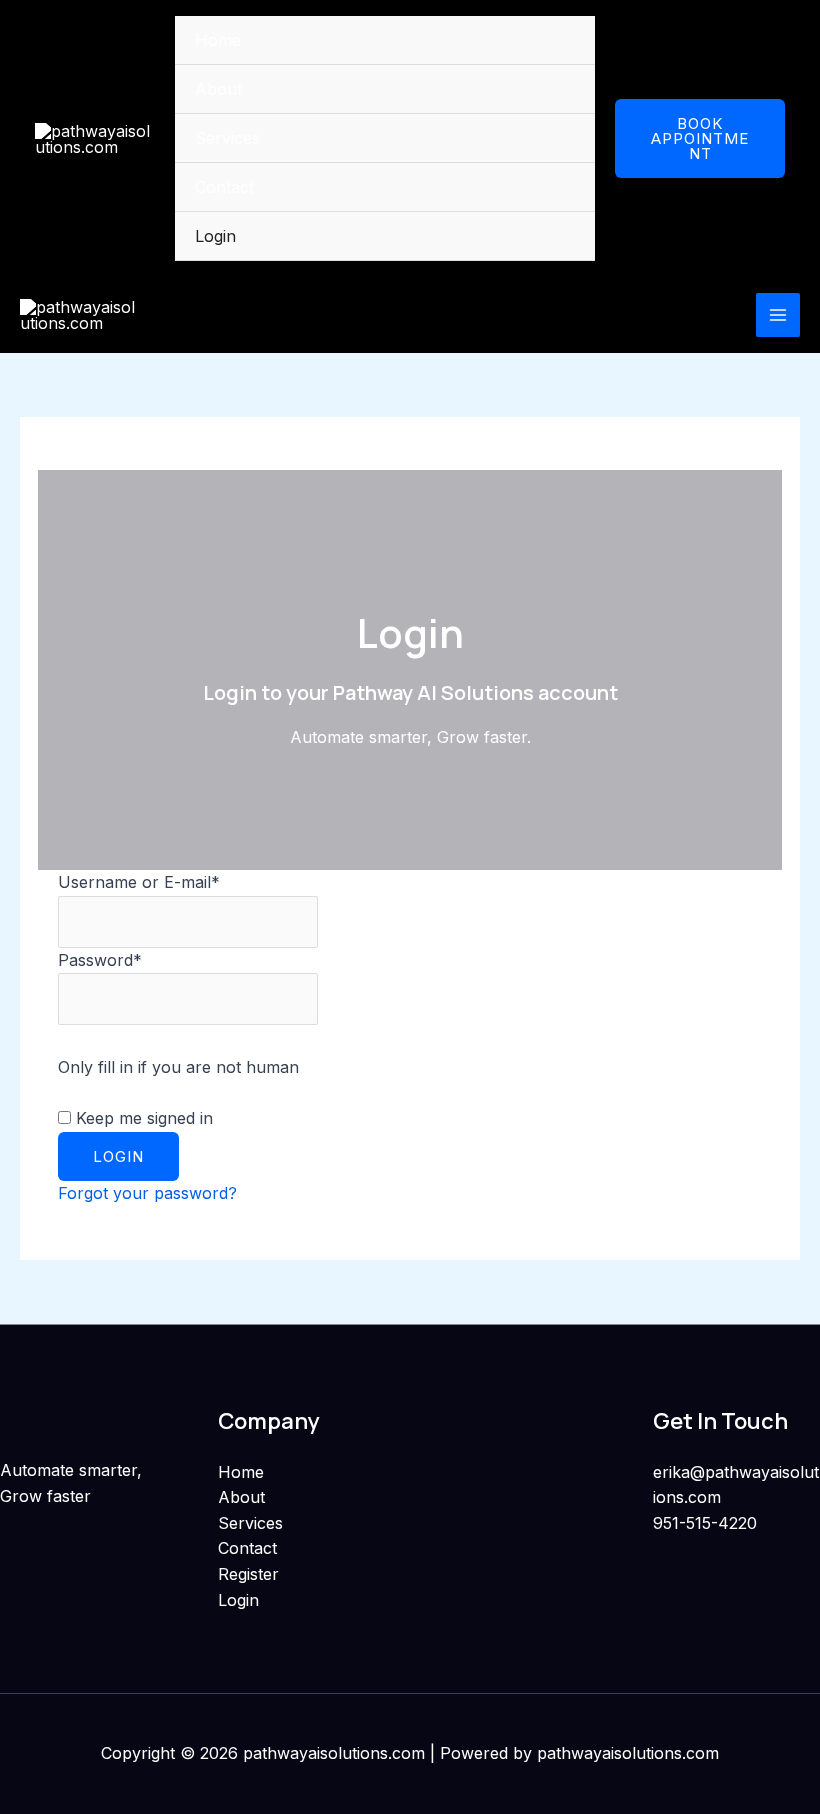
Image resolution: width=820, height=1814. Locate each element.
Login (215, 236)
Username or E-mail (139, 882)
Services (227, 138)
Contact (224, 187)
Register (248, 1574)
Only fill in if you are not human (178, 1067)
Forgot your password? (147, 1193)
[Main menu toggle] (778, 315)
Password (100, 960)
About (218, 89)
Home (218, 40)
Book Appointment (700, 138)
